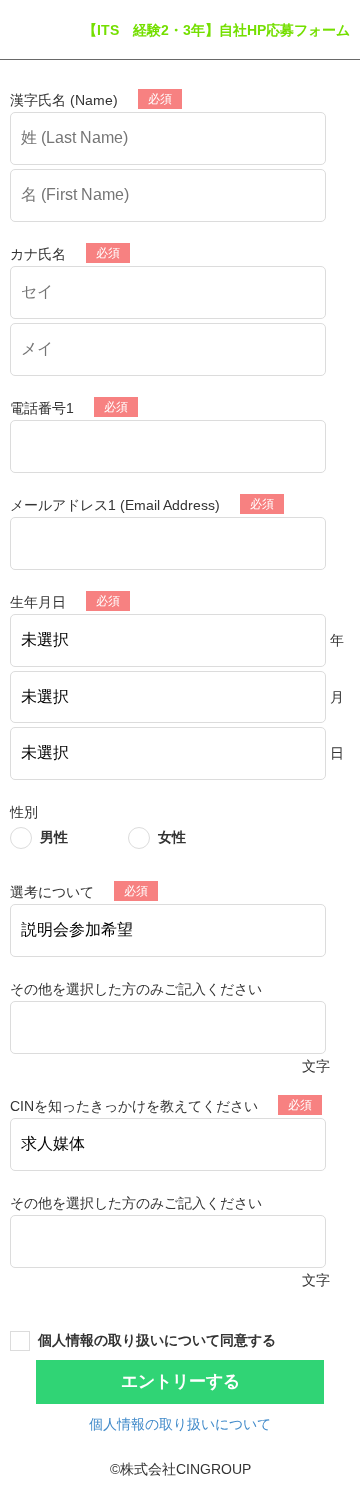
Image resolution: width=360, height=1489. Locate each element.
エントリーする (180, 1381)
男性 (54, 837)
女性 (172, 837)
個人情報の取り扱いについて (180, 1424)
